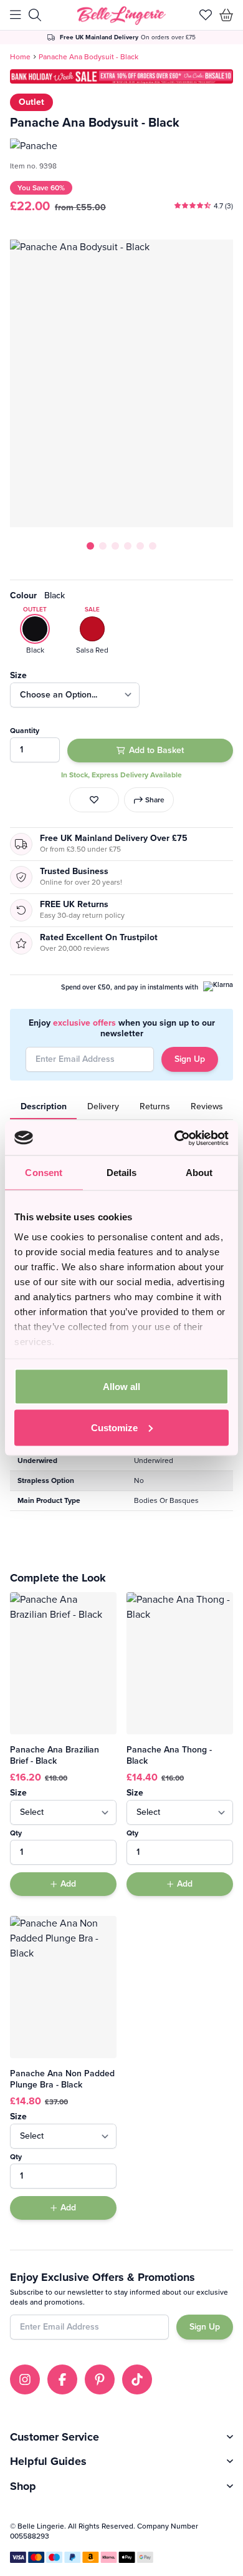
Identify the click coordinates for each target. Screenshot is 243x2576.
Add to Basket (156, 750)
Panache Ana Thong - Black (169, 1755)
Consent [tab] (44, 1173)
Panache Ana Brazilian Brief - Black (55, 1755)
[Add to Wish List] (94, 800)
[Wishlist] (206, 15)
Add (68, 1884)
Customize (114, 1427)
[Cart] (226, 15)
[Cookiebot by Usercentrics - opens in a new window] (175, 1138)
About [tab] (199, 1173)
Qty (16, 1833)
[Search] (35, 15)
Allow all (121, 1387)
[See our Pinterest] (100, 2379)
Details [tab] (122, 1173)
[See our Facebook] (62, 2379)
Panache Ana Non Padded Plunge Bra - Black (62, 2079)
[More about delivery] (122, 37)
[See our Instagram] (25, 2379)
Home (20, 57)
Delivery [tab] (103, 1106)
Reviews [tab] (207, 1106)
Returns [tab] (155, 1106)
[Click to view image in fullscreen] (121, 383)
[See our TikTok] (137, 2379)
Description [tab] (44, 1106)
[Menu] (16, 15)
